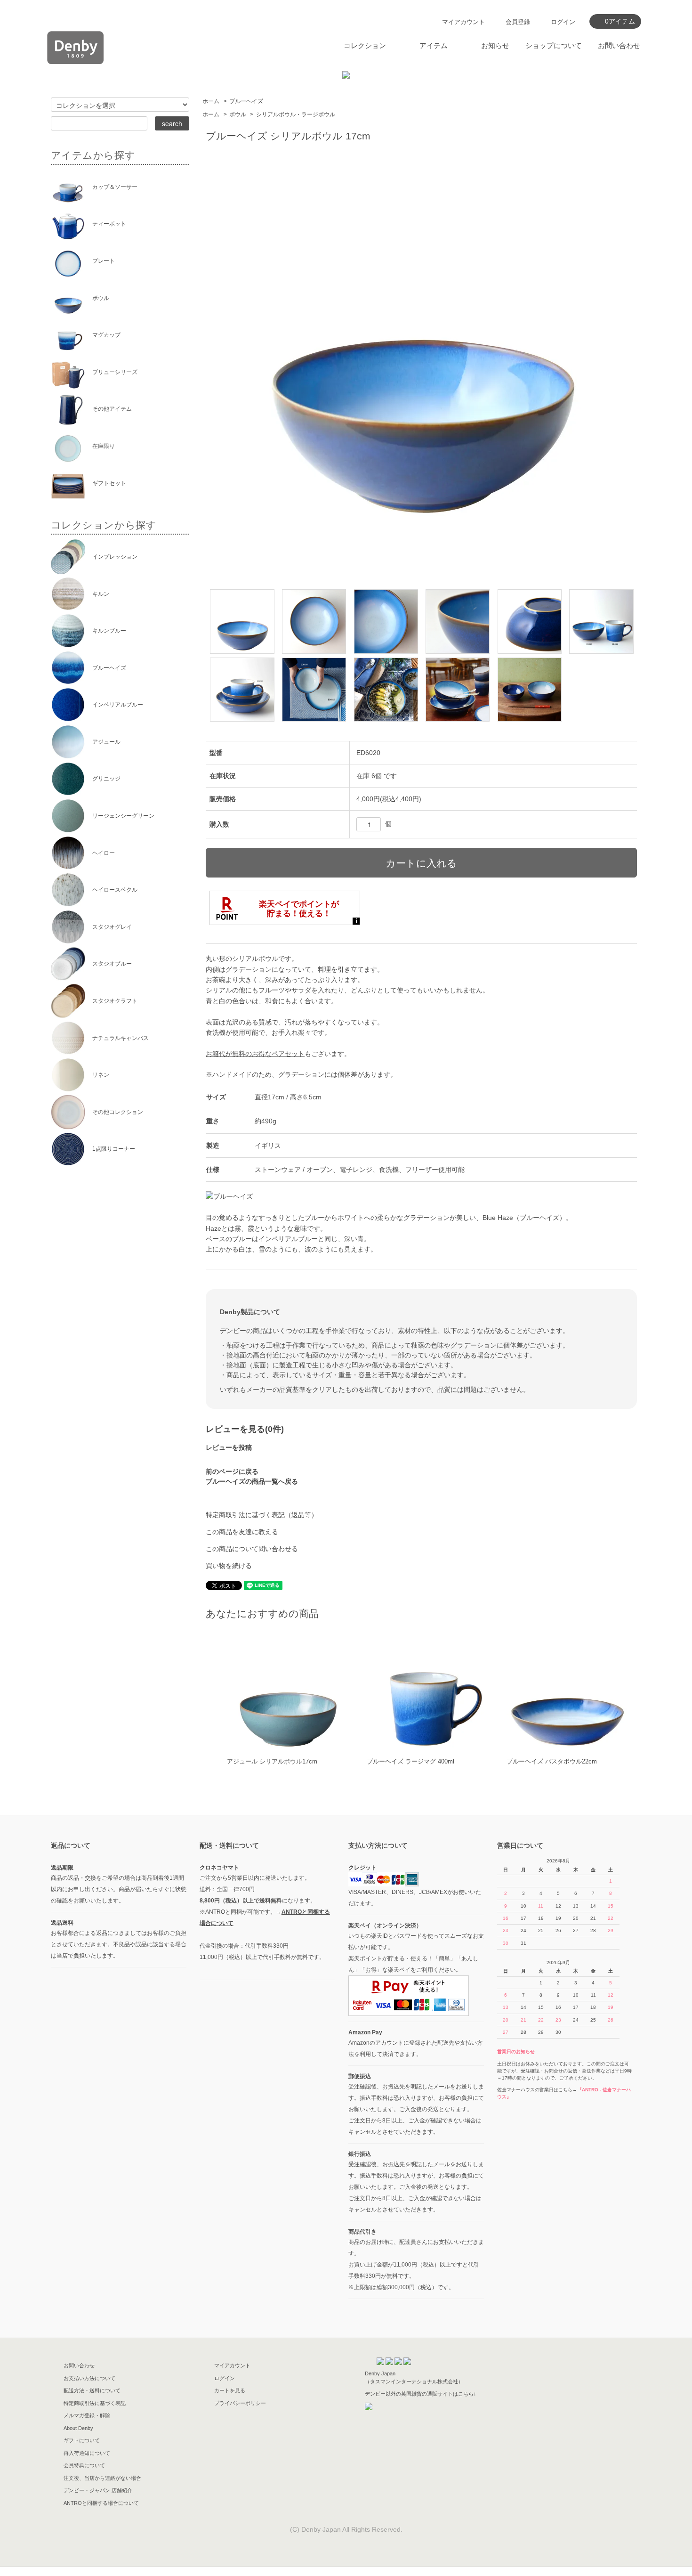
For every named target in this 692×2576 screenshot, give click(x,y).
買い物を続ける (229, 1566)
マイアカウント (463, 22)
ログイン (563, 22)
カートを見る (230, 2390)
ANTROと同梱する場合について (101, 2503)
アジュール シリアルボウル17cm (272, 1761)
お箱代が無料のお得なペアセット (255, 1054)
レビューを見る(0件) (245, 1429)
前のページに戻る (232, 1471)
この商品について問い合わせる (252, 1549)
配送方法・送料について (92, 2390)
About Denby (78, 2428)
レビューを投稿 (229, 1447)
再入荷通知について (87, 2453)
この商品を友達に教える (242, 1532)
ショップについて (554, 45)
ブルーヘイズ (246, 101)
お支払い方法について (89, 2378)
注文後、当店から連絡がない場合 (102, 2478)
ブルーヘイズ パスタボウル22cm (552, 1761)
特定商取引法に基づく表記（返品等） (262, 1515)
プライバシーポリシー (240, 2403)
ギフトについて (82, 2440)
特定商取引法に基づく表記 (95, 2403)
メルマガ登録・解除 (87, 2415)
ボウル (238, 114)
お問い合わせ (619, 45)
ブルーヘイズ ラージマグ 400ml (410, 1761)
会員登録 (518, 22)
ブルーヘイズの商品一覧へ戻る (252, 1481)
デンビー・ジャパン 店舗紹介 (98, 2490)
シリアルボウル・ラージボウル (296, 114)
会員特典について (84, 2465)
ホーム (211, 101)
